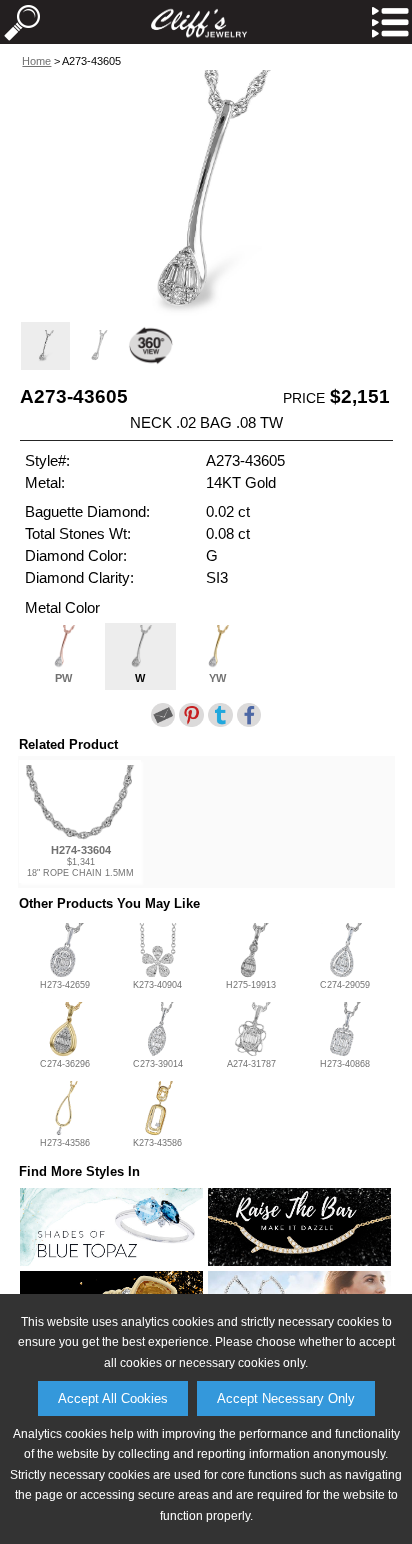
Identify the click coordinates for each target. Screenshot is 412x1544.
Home (36, 61)
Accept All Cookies (113, 1398)
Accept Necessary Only (286, 1398)
